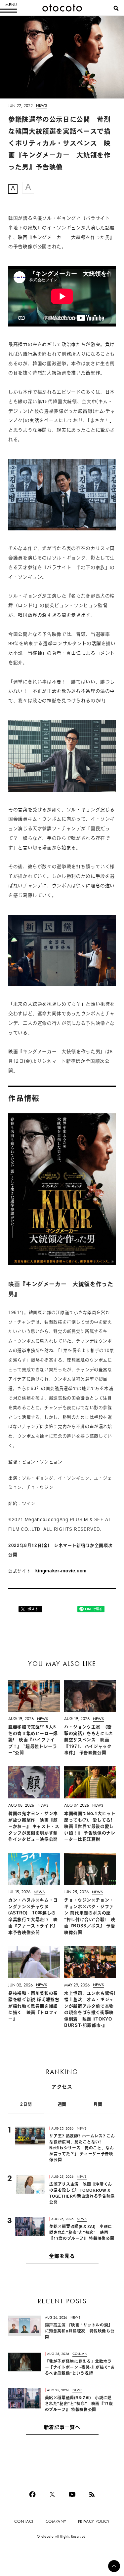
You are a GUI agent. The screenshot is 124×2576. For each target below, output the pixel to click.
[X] (52, 2494)
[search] (116, 8)
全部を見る (62, 2257)
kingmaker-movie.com (61, 1571)
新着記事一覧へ (62, 2428)
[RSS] (92, 2494)
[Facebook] (32, 2494)
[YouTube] (72, 2494)
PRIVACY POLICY (94, 2521)
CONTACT (24, 2521)
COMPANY (56, 2521)
